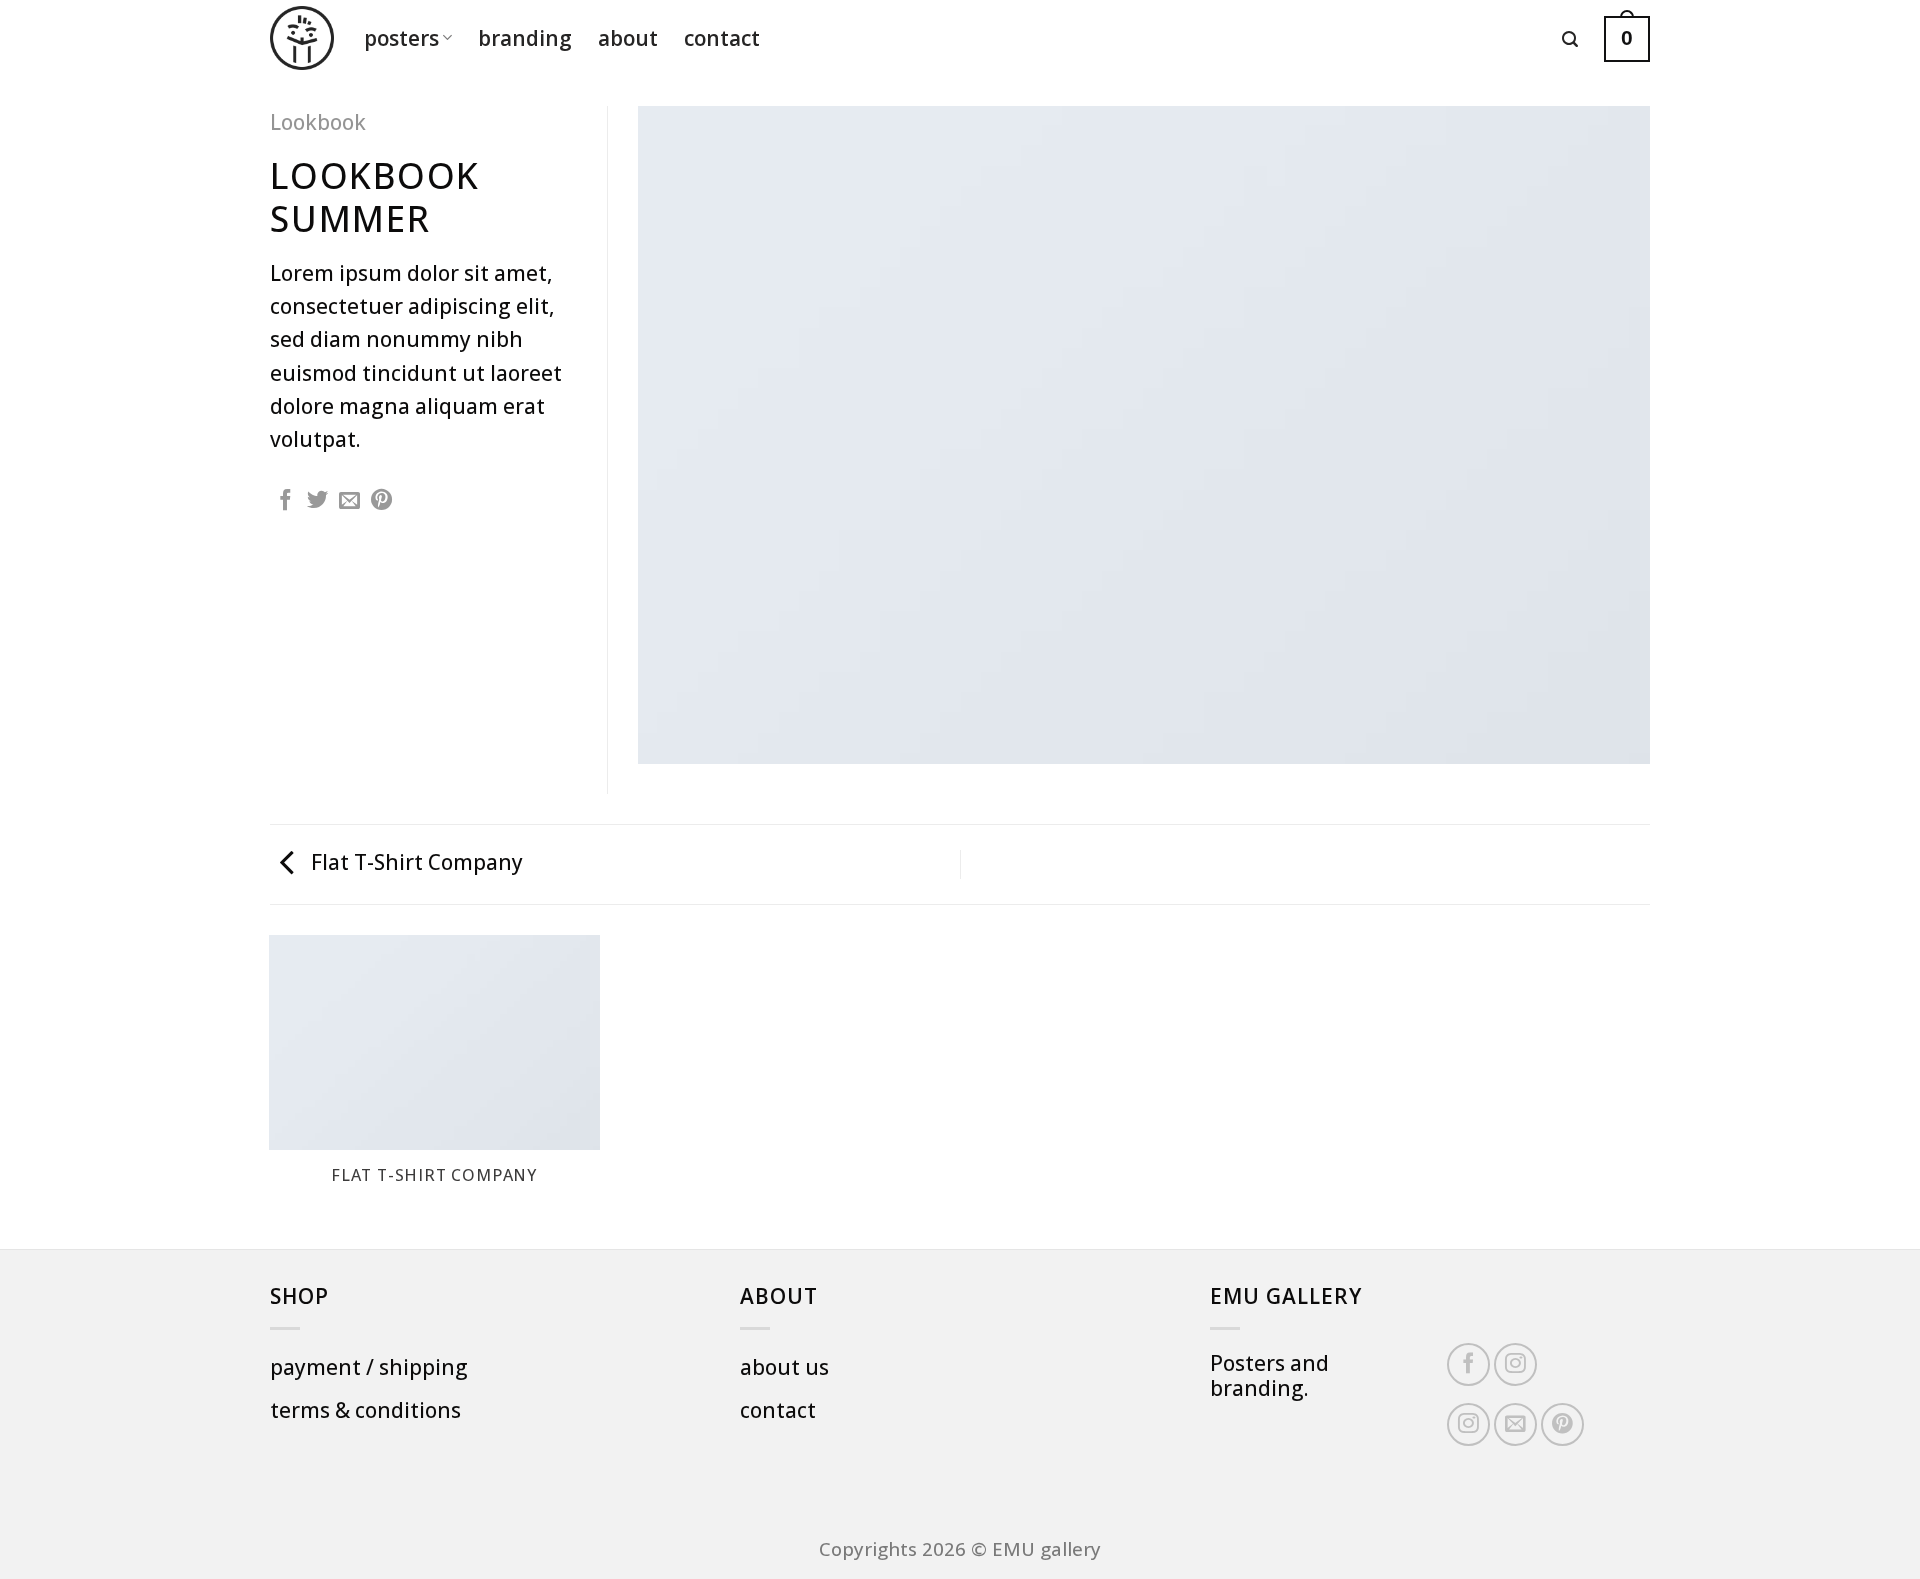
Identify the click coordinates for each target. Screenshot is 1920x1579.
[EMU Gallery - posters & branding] (302, 38)
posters (401, 38)
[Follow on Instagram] (1515, 1364)
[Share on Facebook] (285, 501)
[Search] (1570, 39)
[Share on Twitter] (317, 501)
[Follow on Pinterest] (1562, 1424)
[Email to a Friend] (349, 501)
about (628, 38)
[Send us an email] (1515, 1424)
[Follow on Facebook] (1468, 1364)
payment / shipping (369, 1367)
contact (722, 38)
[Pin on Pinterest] (381, 501)
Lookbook (318, 122)
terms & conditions (365, 1410)
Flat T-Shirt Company (414, 862)
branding (525, 38)
